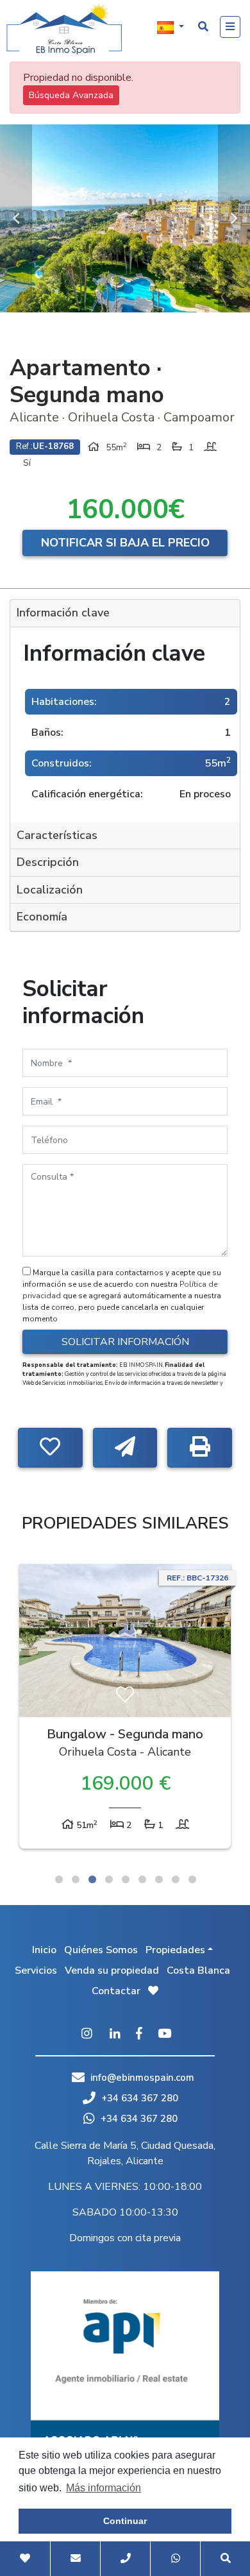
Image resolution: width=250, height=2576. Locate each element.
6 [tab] (142, 1879)
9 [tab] (192, 1879)
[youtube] (164, 2035)
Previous (16, 218)
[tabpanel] (125, 1709)
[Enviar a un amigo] (125, 1448)
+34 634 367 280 (138, 2098)
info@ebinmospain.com (142, 2078)
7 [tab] (159, 1879)
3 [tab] (92, 1879)
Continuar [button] (125, 2521)
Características (57, 835)
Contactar (116, 1991)
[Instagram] (87, 2035)
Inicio (44, 1950)
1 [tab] (59, 1879)
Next (234, 218)
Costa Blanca (198, 1970)
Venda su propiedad (112, 1970)
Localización (50, 890)
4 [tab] (109, 1879)
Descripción (48, 862)
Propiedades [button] (175, 1950)
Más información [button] (104, 2488)
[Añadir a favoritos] (50, 1448)
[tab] (125, 614)
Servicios (36, 1970)
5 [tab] (126, 1879)
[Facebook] (139, 2035)
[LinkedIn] (115, 2035)
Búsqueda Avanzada (71, 95)
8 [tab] (176, 1879)
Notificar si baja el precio (125, 543)
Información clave (63, 613)
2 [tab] (76, 1879)
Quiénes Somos (101, 1950)
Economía (42, 917)
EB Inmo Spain (64, 29)
